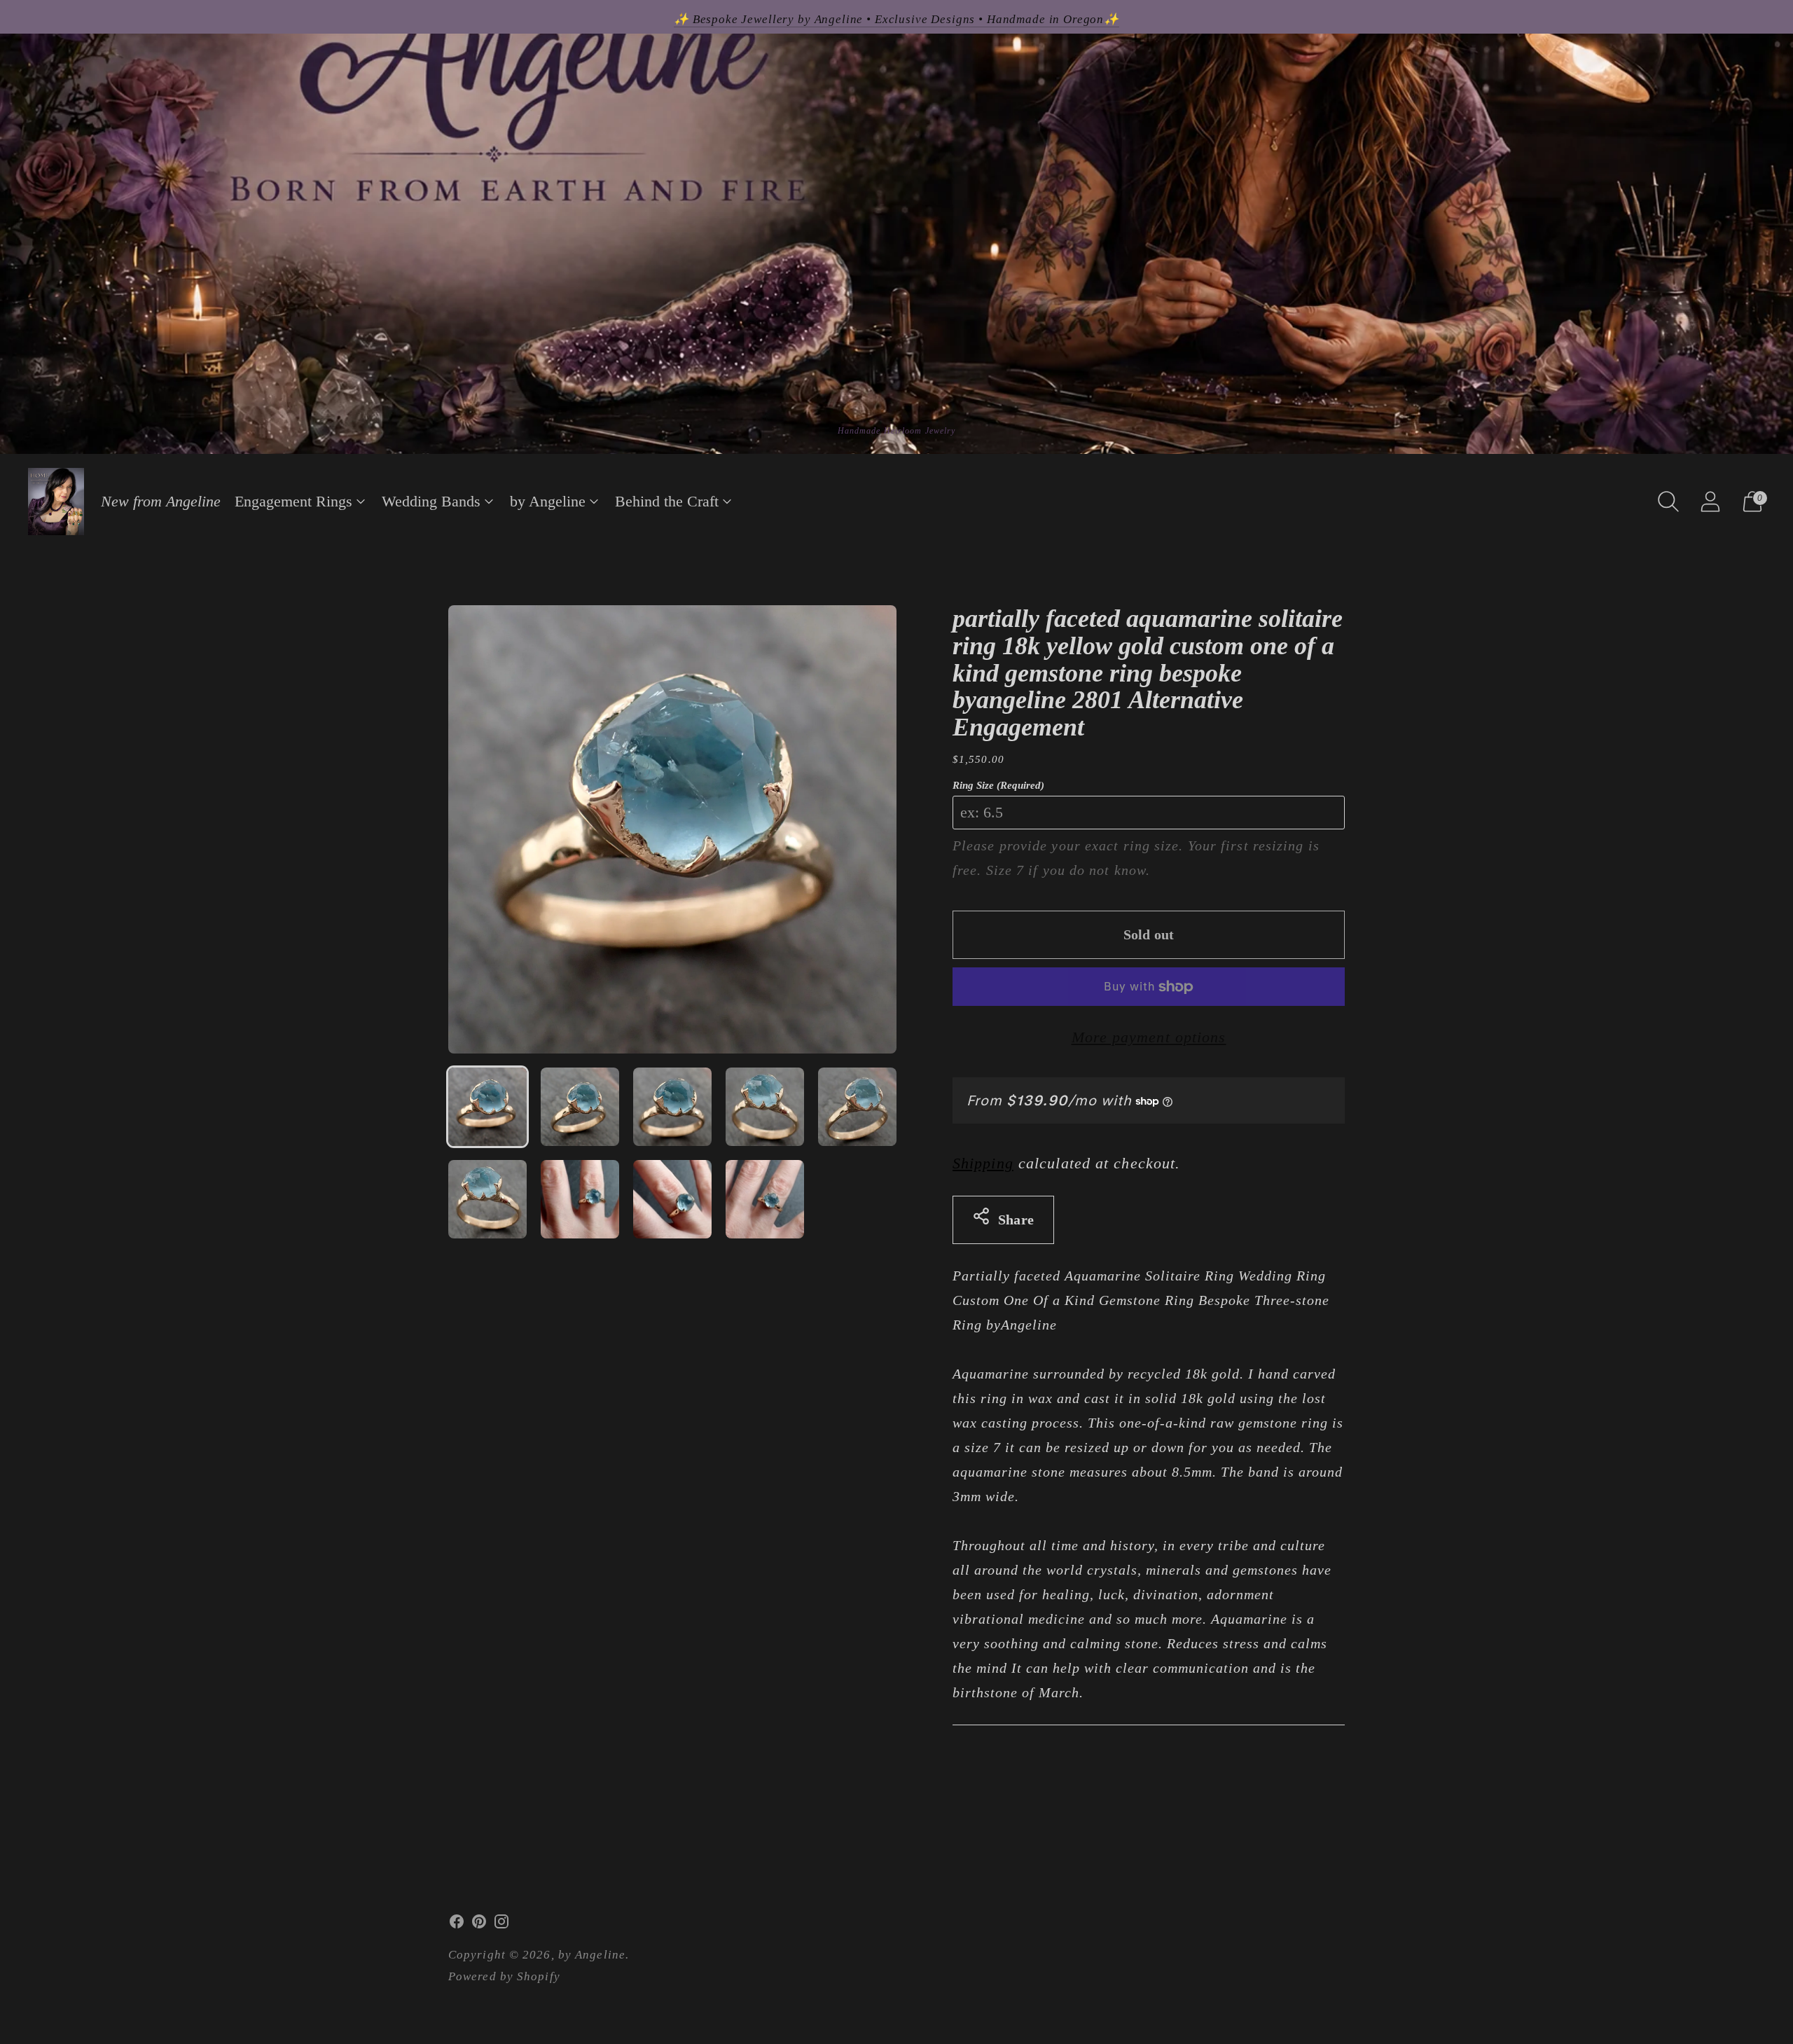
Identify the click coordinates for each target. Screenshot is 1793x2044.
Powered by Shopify (504, 1976)
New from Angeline (161, 501)
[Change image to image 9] (765, 1199)
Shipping (983, 1163)
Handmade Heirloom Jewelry (897, 431)
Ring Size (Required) (998, 785)
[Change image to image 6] (487, 1199)
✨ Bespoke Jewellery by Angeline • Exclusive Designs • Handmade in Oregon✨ (896, 19)
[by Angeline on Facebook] (457, 1925)
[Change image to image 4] (765, 1107)
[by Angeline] (56, 502)
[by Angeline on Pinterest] (479, 1925)
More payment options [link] (1149, 1037)
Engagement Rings (293, 501)
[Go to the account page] (1710, 502)
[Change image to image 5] (857, 1107)
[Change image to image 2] (580, 1107)
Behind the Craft (667, 501)
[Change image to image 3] (672, 1107)
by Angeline (548, 501)
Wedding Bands (431, 501)
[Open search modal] (1668, 502)
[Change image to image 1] (487, 1107)
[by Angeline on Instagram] (501, 1925)
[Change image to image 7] (580, 1199)
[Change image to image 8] (672, 1199)
